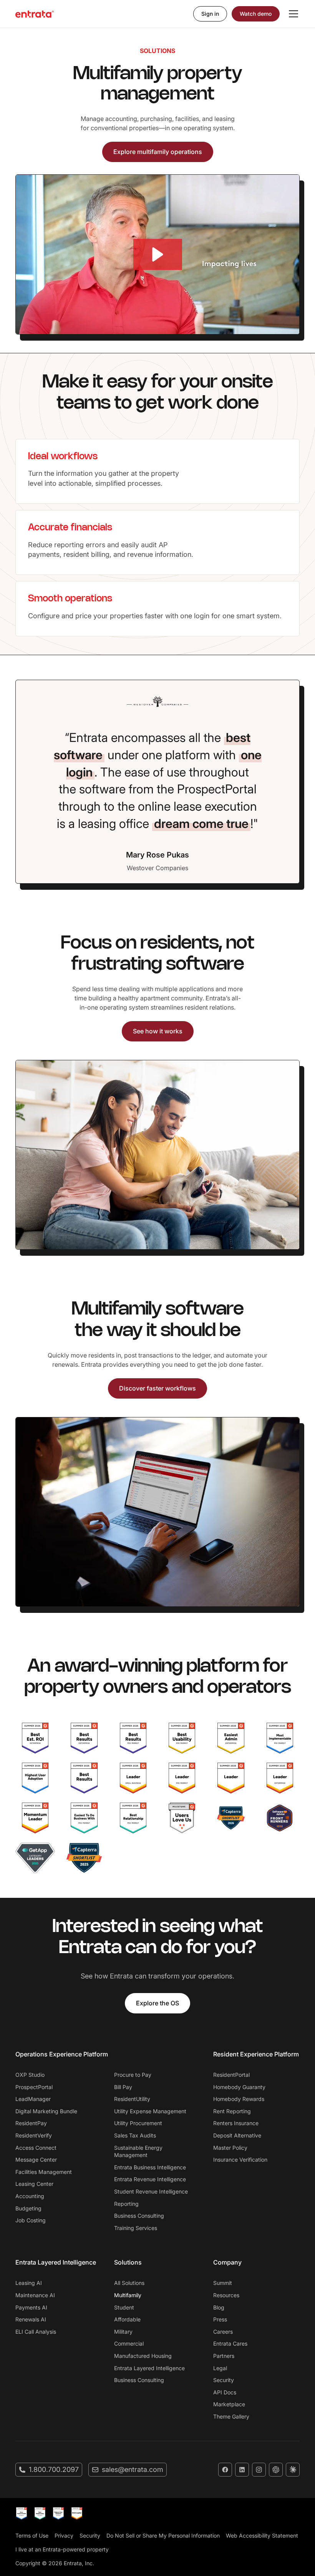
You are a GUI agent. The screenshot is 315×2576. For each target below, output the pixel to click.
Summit (223, 2283)
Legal (220, 2368)
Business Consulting (139, 2216)
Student (124, 2307)
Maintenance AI (35, 2295)
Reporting (126, 2204)
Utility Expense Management (150, 2111)
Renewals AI (31, 2319)
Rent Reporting (232, 2111)
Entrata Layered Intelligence (149, 2368)
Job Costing (31, 2220)
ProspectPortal (34, 2087)
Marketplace (229, 2404)
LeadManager (33, 2099)
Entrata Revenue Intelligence (150, 2179)
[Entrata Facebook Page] (225, 2470)
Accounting (30, 2196)
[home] (35, 14)
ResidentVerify (34, 2135)
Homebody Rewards (239, 2099)
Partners (224, 2356)
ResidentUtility (132, 2099)
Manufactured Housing (143, 2356)
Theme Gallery (231, 2416)
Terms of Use (32, 2535)
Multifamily (128, 2295)
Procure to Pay (133, 2075)
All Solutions (129, 2283)
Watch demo (256, 14)
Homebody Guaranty (239, 2087)
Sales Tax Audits (135, 2135)
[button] (292, 14)
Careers (223, 2332)
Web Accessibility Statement (262, 2535)
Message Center (36, 2160)
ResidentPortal (231, 2075)
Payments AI (31, 2307)
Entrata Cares (230, 2343)
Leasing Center (34, 2184)
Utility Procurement (138, 2123)
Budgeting (28, 2208)
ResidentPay (31, 2123)
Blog (219, 2307)
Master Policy (230, 2148)
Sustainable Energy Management (138, 2151)
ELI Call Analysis (36, 2332)
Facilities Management (44, 2172)
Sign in (210, 14)
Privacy (64, 2535)
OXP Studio (30, 2075)
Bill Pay (123, 2087)
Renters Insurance (236, 2123)
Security (224, 2380)
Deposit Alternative (237, 2135)
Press (220, 2319)
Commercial (129, 2343)
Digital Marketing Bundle (46, 2111)
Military (123, 2332)
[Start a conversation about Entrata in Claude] (293, 2470)
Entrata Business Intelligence (150, 2167)
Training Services (136, 2228)
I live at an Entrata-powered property (62, 2549)
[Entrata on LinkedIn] (242, 2470)
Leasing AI (29, 2283)
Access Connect (36, 2148)
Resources (226, 2295)
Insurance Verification (240, 2160)
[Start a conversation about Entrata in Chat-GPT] (276, 2470)
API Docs (225, 2392)
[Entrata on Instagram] (259, 2470)
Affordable (127, 2319)
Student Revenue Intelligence (151, 2191)
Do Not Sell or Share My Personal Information (163, 2535)
